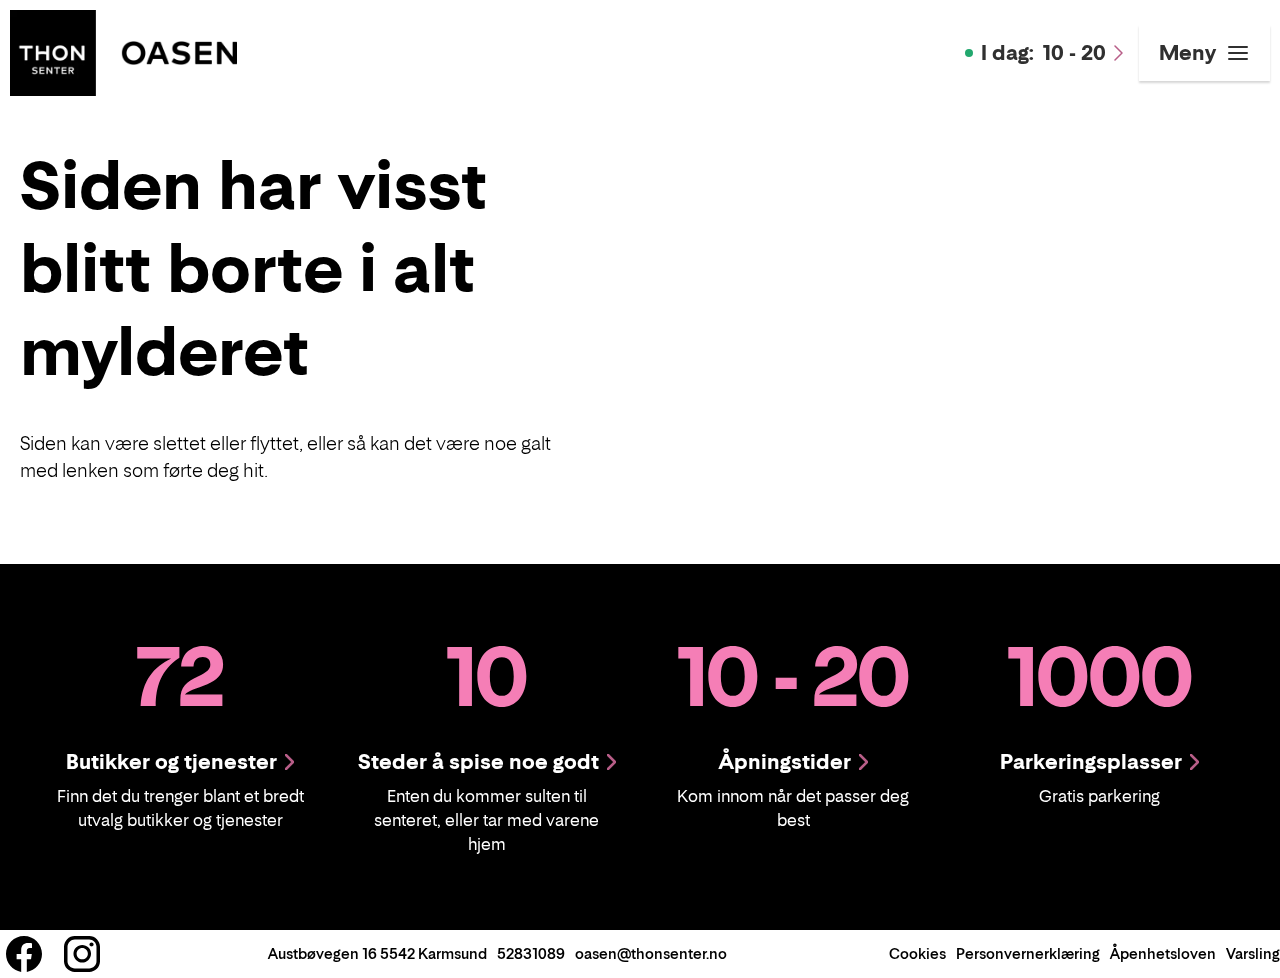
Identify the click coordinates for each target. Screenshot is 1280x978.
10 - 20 (1043, 53)
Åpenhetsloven (1163, 953)
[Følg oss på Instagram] (82, 954)
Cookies (917, 953)
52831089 (531, 953)
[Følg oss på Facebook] (24, 954)
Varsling (1253, 953)
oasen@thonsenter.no (651, 953)
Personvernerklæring (1028, 953)
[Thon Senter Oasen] (123, 51)
